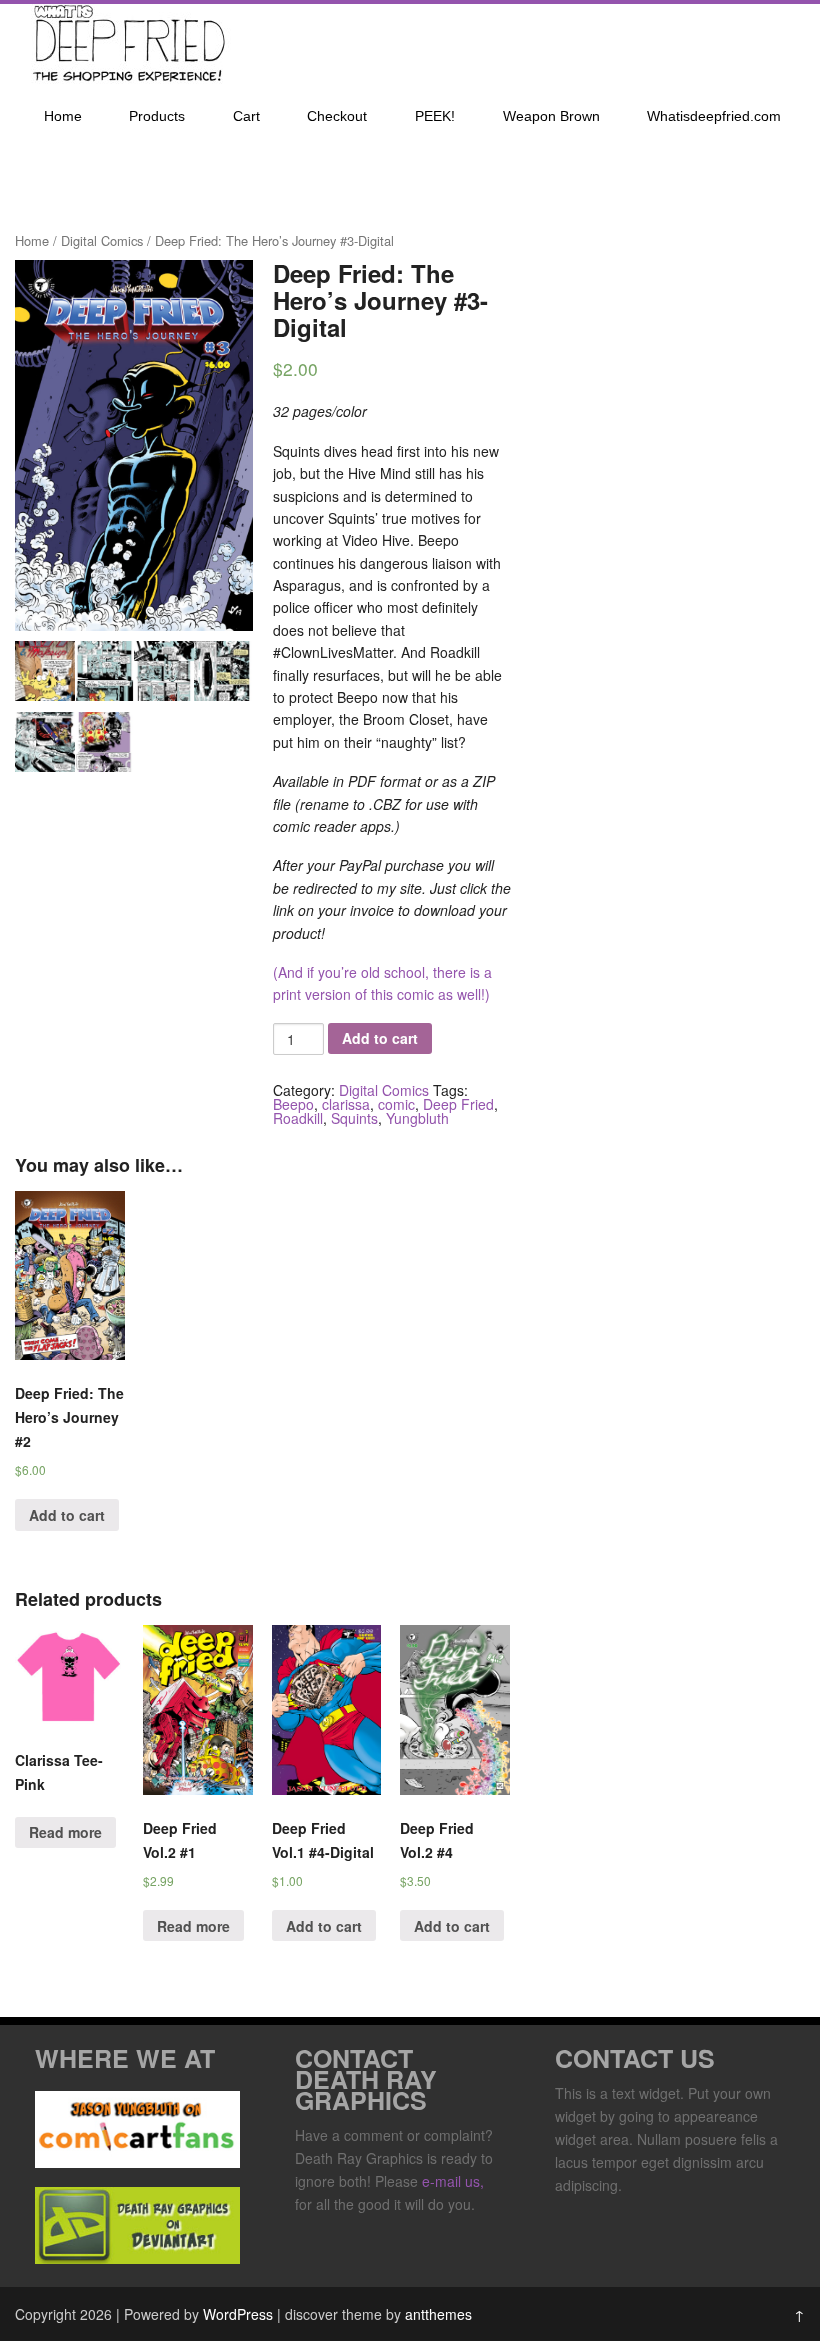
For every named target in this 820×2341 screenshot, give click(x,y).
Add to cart (380, 1038)
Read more (65, 1832)
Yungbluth (417, 1118)
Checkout (337, 116)
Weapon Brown (551, 116)
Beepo (293, 1104)
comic (396, 1104)
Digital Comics (102, 240)
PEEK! (435, 116)
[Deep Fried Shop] (125, 78)
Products (157, 116)
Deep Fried (458, 1104)
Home (63, 116)
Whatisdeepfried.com (714, 116)
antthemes (438, 2314)
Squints (354, 1118)
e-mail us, (453, 2181)
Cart (246, 116)
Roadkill (298, 1118)
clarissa (346, 1104)
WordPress (238, 2314)
